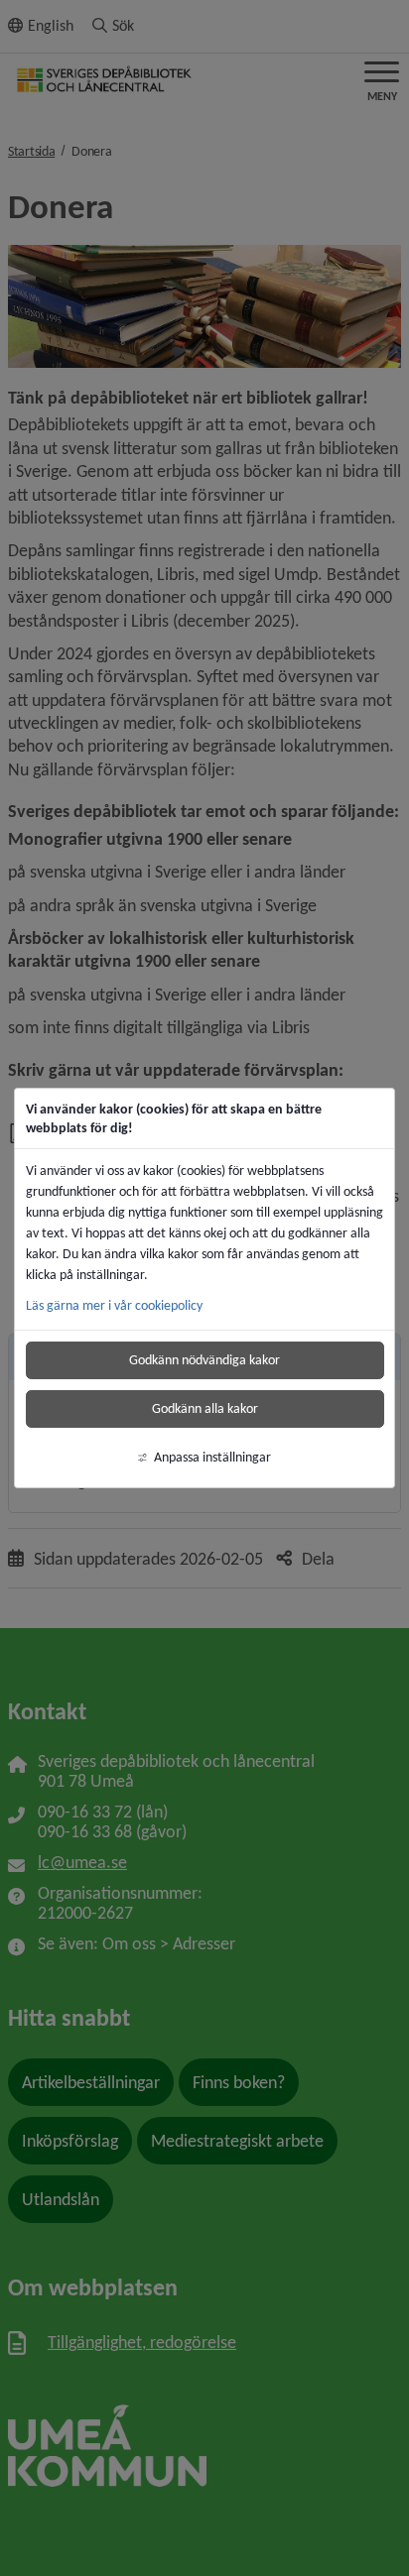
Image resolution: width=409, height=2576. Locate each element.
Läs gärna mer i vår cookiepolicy (114, 1305)
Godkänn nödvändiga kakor (204, 1360)
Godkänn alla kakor (205, 1408)
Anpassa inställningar (212, 1457)
